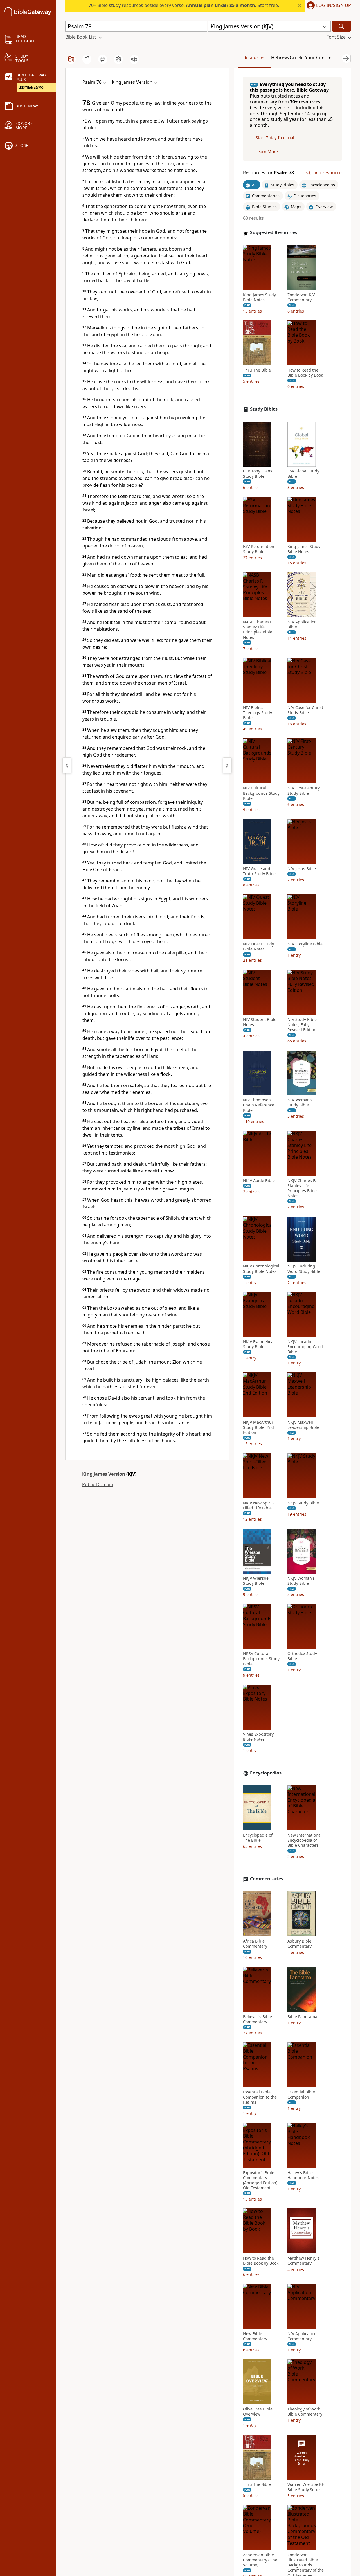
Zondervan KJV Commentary (301, 297)
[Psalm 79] (227, 765)
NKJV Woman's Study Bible (301, 1581)
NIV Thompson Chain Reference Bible (259, 1105)
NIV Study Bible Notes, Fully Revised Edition (302, 1025)
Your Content (319, 58)
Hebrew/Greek (287, 58)
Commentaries (267, 1879)
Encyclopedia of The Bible (258, 1838)
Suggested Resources (274, 233)
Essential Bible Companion (301, 2095)
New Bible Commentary (255, 2336)
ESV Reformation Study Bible (259, 549)
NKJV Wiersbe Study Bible (256, 1581)
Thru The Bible (257, 370)
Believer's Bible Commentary (257, 2019)
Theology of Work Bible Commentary (305, 2412)
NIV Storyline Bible (305, 944)
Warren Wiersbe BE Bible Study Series (306, 2487)
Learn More (267, 152)
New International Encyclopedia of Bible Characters (305, 1840)
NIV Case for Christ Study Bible (305, 710)
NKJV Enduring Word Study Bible (304, 1269)
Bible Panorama (302, 2017)
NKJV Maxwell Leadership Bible (303, 1425)
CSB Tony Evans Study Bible (258, 474)
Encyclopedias (266, 1773)
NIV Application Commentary (302, 2336)
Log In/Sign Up (334, 6)
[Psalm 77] (67, 765)
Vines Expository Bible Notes (258, 1737)
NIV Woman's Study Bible (300, 1103)
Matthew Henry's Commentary (303, 2261)
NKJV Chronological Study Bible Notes (261, 1269)
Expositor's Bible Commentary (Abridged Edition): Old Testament (261, 2180)
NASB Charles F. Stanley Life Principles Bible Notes (258, 630)
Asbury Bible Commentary (300, 1944)
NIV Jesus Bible (302, 869)
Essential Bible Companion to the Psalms (260, 2097)
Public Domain (98, 1484)
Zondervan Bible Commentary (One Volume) (260, 2560)
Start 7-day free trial (275, 138)
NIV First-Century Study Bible (304, 791)
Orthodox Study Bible (302, 1656)
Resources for (268, 173)
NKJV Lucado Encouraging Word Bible (305, 1347)
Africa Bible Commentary (255, 1944)
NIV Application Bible (302, 625)
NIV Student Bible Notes (260, 1022)
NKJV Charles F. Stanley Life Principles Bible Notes (302, 1188)
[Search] (341, 26)
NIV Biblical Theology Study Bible (257, 713)
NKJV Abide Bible (259, 1181)
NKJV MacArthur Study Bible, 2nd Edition (258, 1427)
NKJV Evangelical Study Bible (259, 1344)
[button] (328, 6)
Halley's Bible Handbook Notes (303, 2175)
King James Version (104, 1474)
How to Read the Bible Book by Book (305, 373)
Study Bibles (264, 409)
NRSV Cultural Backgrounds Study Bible (261, 1659)
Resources (254, 58)
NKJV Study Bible (303, 1503)
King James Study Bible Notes (259, 297)
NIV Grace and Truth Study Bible (259, 872)
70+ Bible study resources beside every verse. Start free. (184, 5)
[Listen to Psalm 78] (134, 59)
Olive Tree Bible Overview (258, 2412)
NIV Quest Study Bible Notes (258, 947)
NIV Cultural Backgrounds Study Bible (261, 793)
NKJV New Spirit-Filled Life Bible (259, 1506)
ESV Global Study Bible (303, 474)
